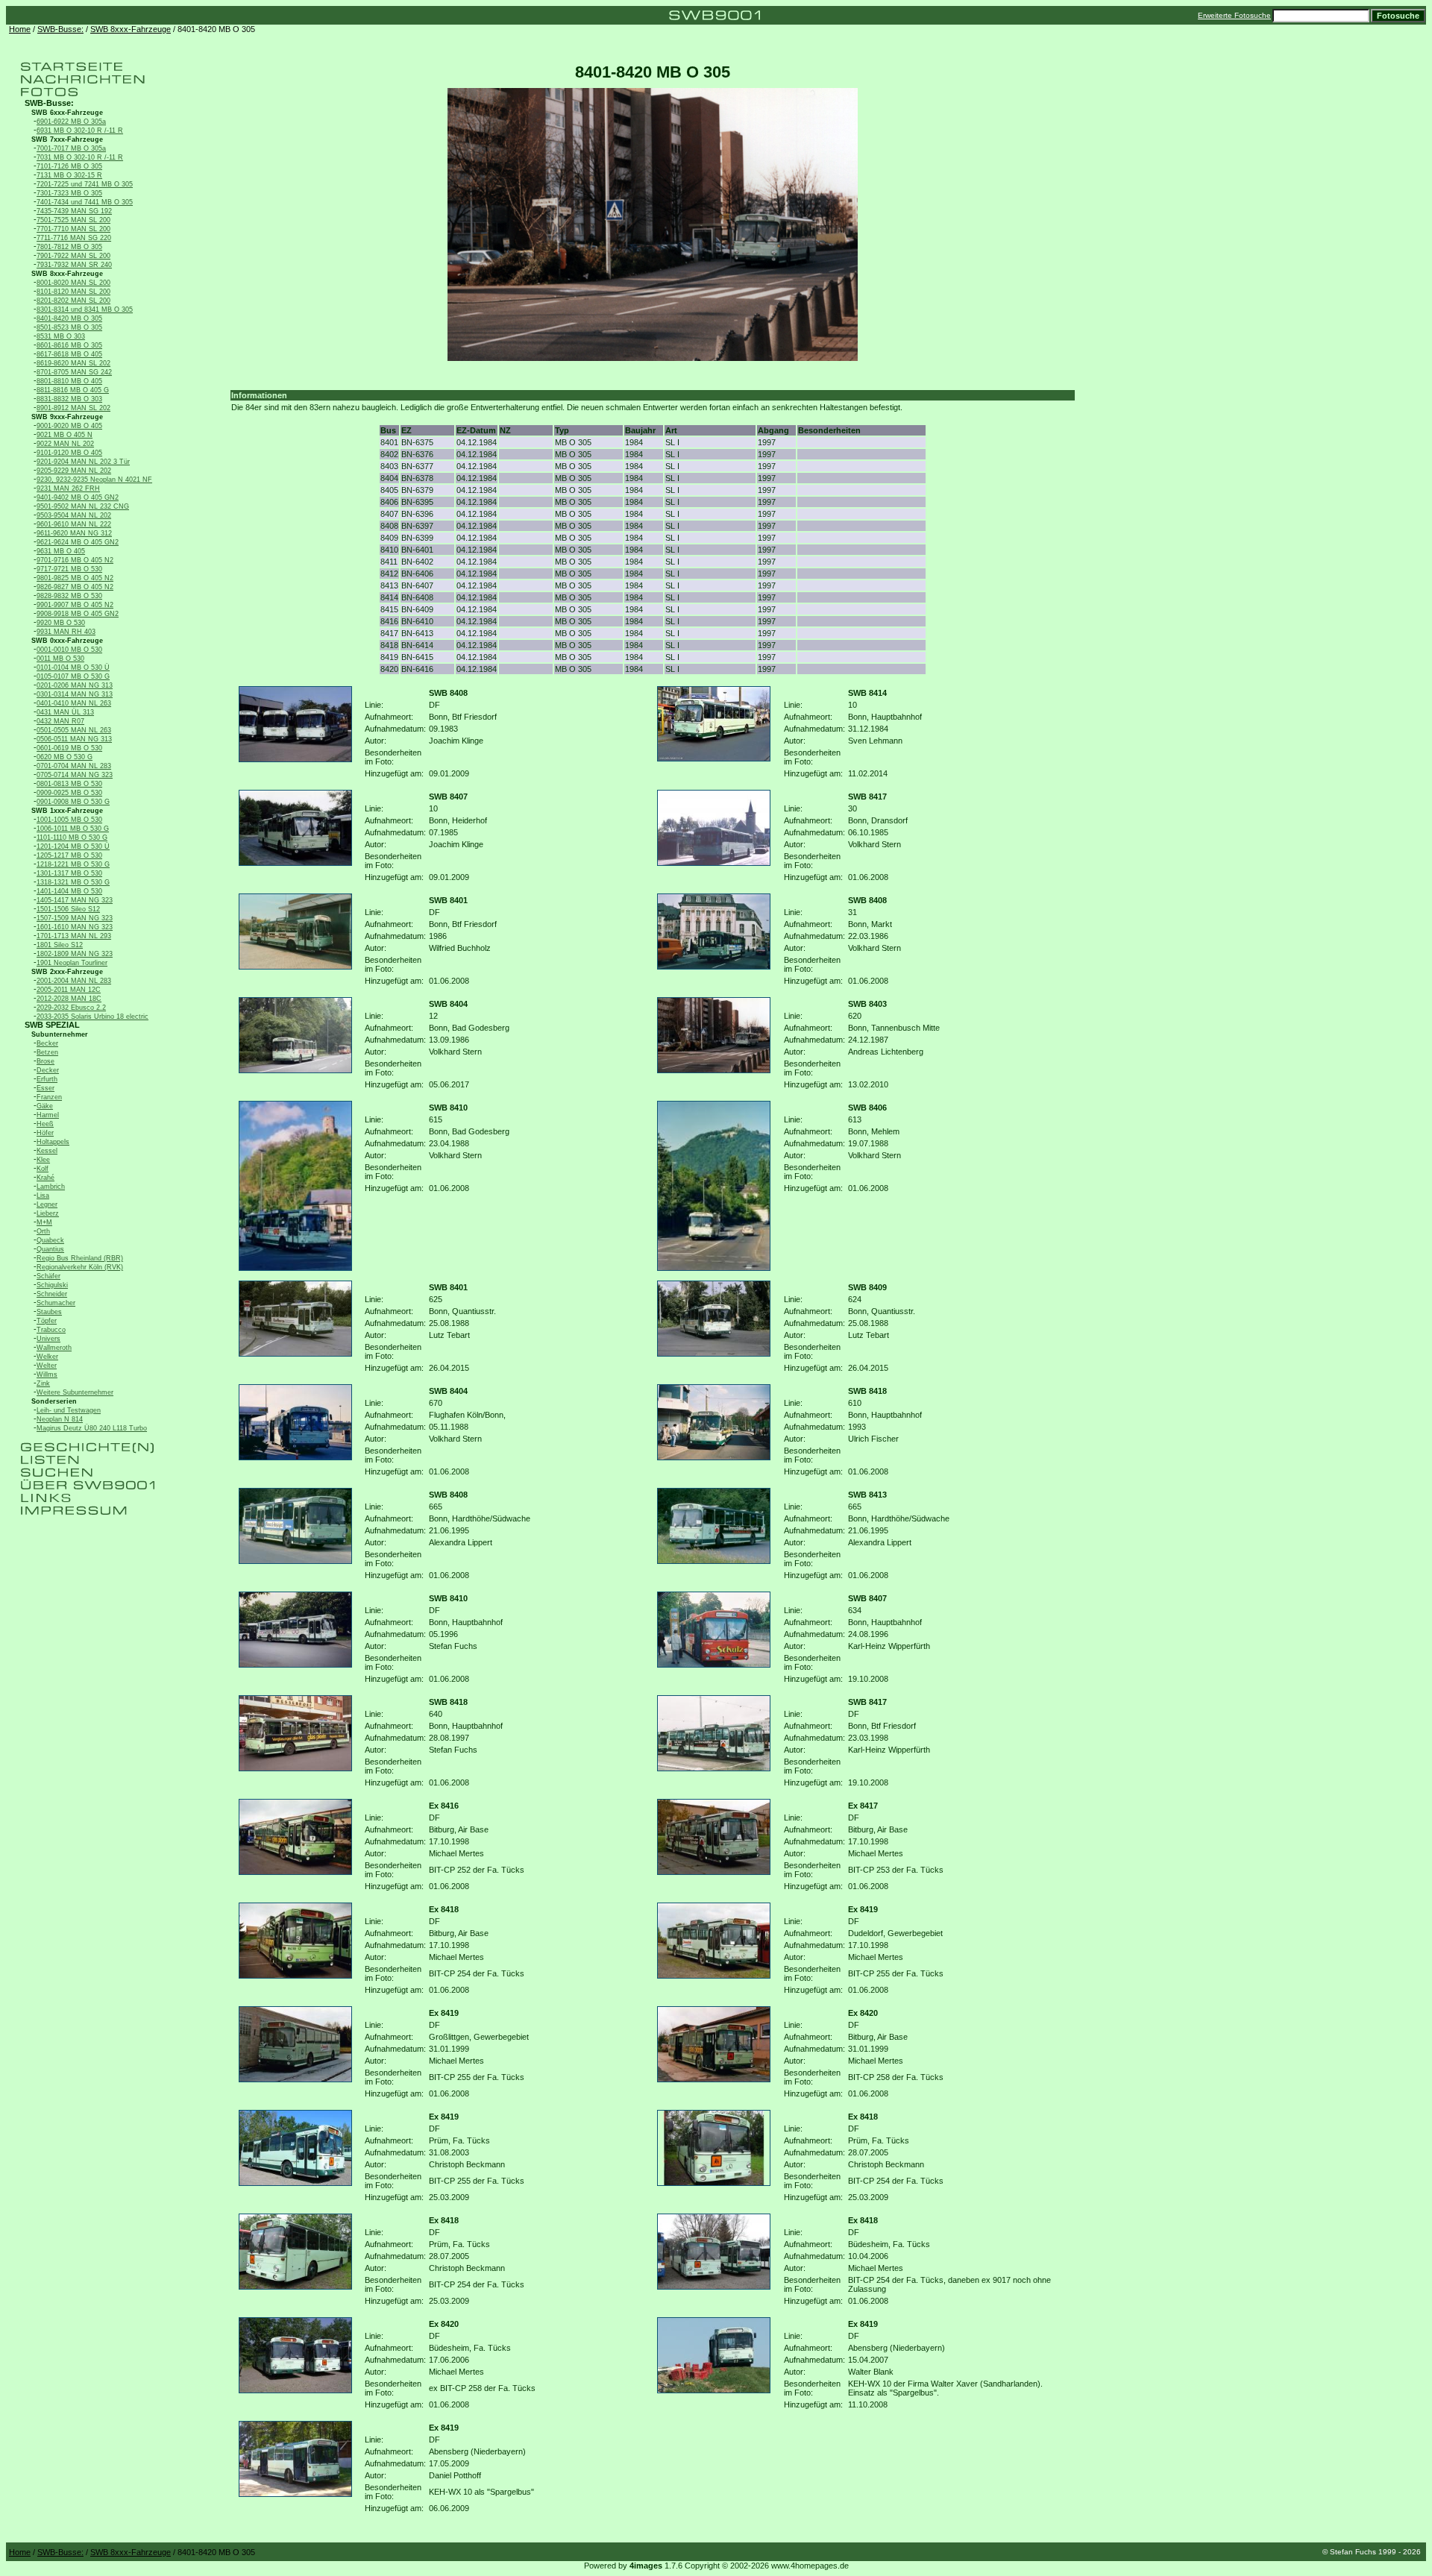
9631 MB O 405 (61, 551)
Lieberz (48, 1213)
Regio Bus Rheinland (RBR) (80, 1258)
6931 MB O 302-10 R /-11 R (80, 131)
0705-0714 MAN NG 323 (75, 775)
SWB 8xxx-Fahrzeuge (131, 29)
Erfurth (47, 1079)
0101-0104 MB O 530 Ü (73, 667)
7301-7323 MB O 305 (69, 193)
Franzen (49, 1097)
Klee (43, 1160)
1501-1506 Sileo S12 (68, 909)
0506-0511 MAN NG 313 (74, 739)
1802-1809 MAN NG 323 (75, 954)
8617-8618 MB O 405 (69, 354)
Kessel (47, 1151)
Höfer (45, 1133)
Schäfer (48, 1276)
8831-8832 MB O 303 (69, 399)
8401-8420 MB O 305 (69, 318)
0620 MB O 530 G (65, 757)
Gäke (45, 1106)
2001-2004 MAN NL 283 (74, 981)
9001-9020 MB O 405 (69, 426)
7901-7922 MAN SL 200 (73, 256)
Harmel (48, 1115)
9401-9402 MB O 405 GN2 (78, 497)
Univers (48, 1339)
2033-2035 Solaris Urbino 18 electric (92, 1017)
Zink (43, 1383)
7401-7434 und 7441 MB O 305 (85, 202)
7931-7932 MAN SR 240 (74, 265)
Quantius (50, 1249)
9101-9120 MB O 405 (69, 453)
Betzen (47, 1052)
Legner (47, 1204)
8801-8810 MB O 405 (69, 381)
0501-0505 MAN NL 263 (74, 730)
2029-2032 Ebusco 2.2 (71, 1008)
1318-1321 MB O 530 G (73, 882)
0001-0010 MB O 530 (69, 650)
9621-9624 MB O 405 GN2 (78, 542)
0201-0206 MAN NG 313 (75, 685)
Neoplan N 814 (60, 1419)
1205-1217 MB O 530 (69, 855)
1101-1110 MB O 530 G (72, 838)
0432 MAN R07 (60, 721)
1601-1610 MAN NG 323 (75, 927)
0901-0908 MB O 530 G (73, 802)
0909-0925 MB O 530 (69, 793)
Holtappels (53, 1142)
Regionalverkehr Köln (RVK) (80, 1267)
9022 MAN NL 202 (65, 444)
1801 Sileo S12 (60, 945)
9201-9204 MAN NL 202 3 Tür (83, 462)
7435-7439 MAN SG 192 (74, 211)
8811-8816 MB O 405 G (73, 390)
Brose (45, 1061)
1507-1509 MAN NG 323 (75, 918)
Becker (47, 1043)
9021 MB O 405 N (65, 435)
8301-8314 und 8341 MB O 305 (85, 310)
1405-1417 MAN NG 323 (75, 900)
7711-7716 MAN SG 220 (74, 238)
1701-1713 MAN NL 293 (74, 936)
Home (20, 29)
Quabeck (50, 1240)
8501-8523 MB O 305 (69, 327)
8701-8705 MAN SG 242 (74, 372)
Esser (45, 1088)
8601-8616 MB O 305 (69, 345)
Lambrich (51, 1187)
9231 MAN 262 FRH (68, 489)
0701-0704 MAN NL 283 (74, 766)
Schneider (52, 1294)
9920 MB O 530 (61, 623)
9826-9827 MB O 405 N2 (75, 587)
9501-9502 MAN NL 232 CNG (83, 506)
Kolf (43, 1169)
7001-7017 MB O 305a (71, 148)
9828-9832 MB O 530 (69, 596)
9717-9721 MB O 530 (69, 569)
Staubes (49, 1312)
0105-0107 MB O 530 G (73, 676)
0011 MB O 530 (60, 659)
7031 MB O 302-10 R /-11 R (80, 157)
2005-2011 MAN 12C (69, 990)
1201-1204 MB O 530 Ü (73, 846)
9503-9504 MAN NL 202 (74, 515)
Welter (47, 1366)
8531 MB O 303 (61, 336)
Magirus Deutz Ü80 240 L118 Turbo (92, 1428)
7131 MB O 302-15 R (69, 175)
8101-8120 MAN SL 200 (73, 292)
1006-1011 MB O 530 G (73, 829)
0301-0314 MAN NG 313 (75, 694)
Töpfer (47, 1321)
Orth (43, 1231)
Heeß (45, 1124)
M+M (44, 1222)
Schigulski (52, 1285)
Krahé (45, 1178)
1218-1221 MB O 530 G (73, 864)
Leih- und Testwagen (69, 1410)
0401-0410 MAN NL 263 (74, 703)
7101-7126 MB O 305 (69, 166)
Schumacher (56, 1303)
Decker (48, 1070)
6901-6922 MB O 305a (71, 122)
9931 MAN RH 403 (66, 632)
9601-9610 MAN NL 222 (74, 524)
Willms (47, 1375)
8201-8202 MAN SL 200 (73, 301)
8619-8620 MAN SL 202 (73, 363)
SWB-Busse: (60, 29)
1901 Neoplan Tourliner (72, 963)
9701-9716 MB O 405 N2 (75, 560)
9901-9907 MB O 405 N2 (75, 605)
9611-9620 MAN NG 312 (74, 533)
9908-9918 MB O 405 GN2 (78, 614)
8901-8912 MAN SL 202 (73, 408)
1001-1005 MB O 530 (69, 820)
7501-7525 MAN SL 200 (73, 220)
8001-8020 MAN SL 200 (73, 283)
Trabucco (51, 1330)
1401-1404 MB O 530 (69, 891)
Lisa (43, 1196)
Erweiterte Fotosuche (1234, 15)
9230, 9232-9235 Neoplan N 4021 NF (94, 480)
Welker (47, 1357)
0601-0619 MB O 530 (69, 748)
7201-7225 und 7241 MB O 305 (85, 184)
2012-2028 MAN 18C (69, 999)
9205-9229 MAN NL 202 (74, 471)
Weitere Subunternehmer (75, 1392)
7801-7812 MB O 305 (69, 247)
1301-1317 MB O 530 (69, 873)
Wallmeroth (54, 1348)
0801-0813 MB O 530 (69, 784)
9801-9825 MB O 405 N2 (75, 578)
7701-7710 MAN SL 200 (73, 229)
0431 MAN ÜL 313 (65, 712)
